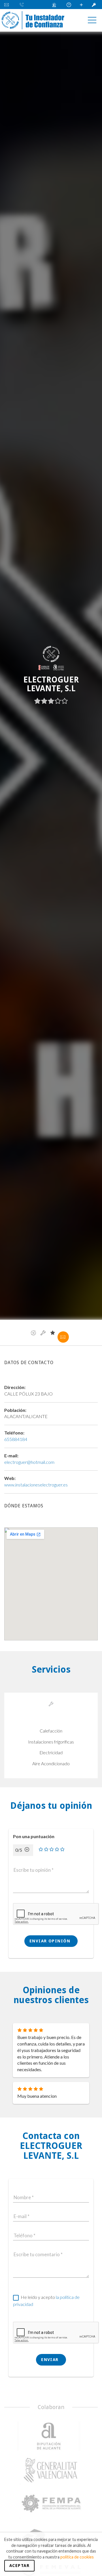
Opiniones (53, 1333)
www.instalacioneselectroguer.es (36, 1485)
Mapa (33, 1333)
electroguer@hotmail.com (29, 1462)
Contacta (63, 1337)
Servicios (43, 1333)
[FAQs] (70, 5)
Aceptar (19, 2566)
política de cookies (77, 2557)
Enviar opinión (51, 1941)
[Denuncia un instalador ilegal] (56, 5)
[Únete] (82, 5)
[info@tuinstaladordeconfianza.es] (9, 5)
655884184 (16, 1439)
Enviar (51, 2360)
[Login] (95, 5)
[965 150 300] (23, 5)
